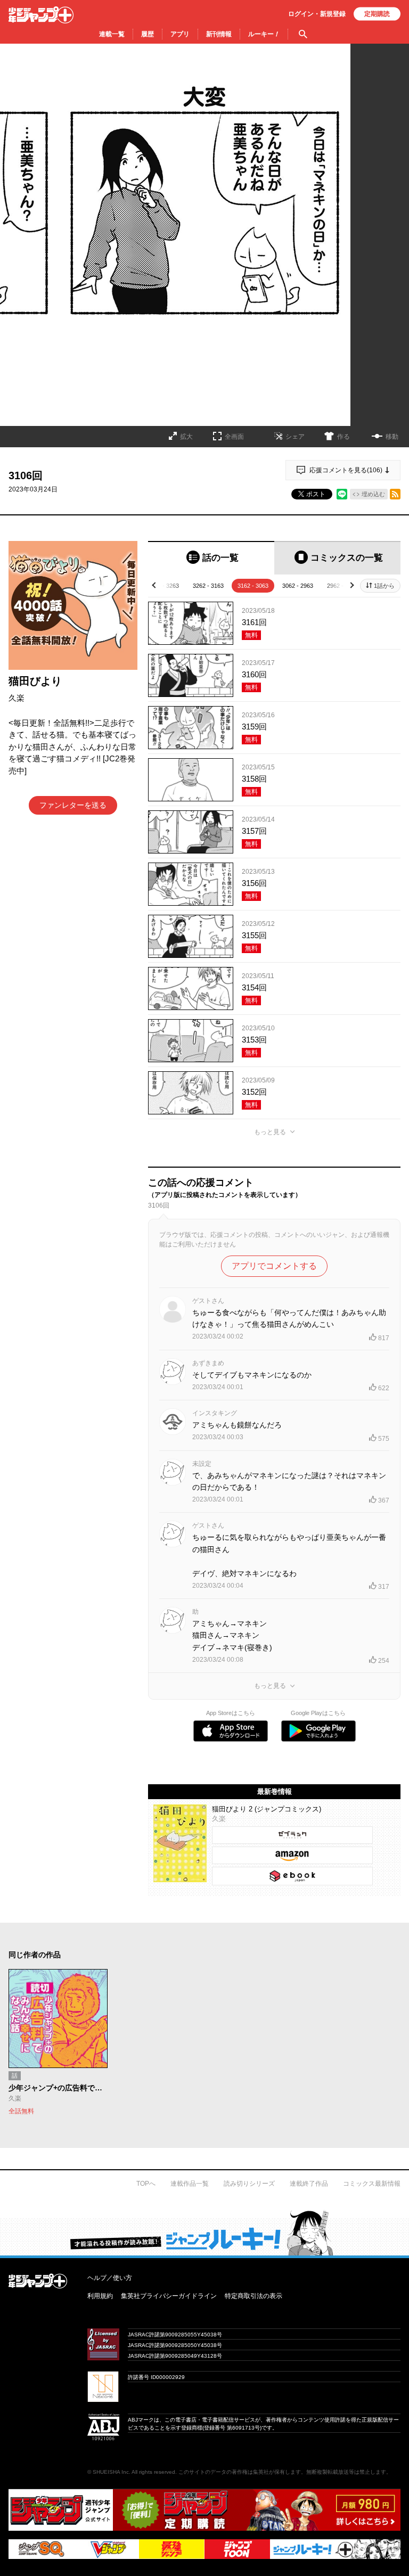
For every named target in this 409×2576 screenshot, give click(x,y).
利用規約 (100, 2296)
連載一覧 (112, 34)
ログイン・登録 (317, 14)
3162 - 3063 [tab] (253, 586)
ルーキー (264, 34)
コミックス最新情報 (372, 2184)
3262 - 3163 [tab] (208, 586)
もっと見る (270, 1132)
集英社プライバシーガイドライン (169, 2296)
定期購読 (377, 14)
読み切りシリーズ (249, 2184)
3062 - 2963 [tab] (298, 586)
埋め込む (373, 494)
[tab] (211, 558)
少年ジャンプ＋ (41, 15)
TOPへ (146, 2184)
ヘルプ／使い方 (110, 2278)
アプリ (180, 34)
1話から (384, 586)
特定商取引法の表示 (253, 2296)
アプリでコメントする (274, 1266)
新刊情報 (219, 34)
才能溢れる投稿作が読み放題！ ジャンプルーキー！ (204, 2233)
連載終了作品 (309, 2184)
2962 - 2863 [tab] (342, 586)
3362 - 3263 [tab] (163, 586)
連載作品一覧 (190, 2184)
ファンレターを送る (73, 805)
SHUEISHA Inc (111, 2472)
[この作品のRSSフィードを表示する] (395, 494)
